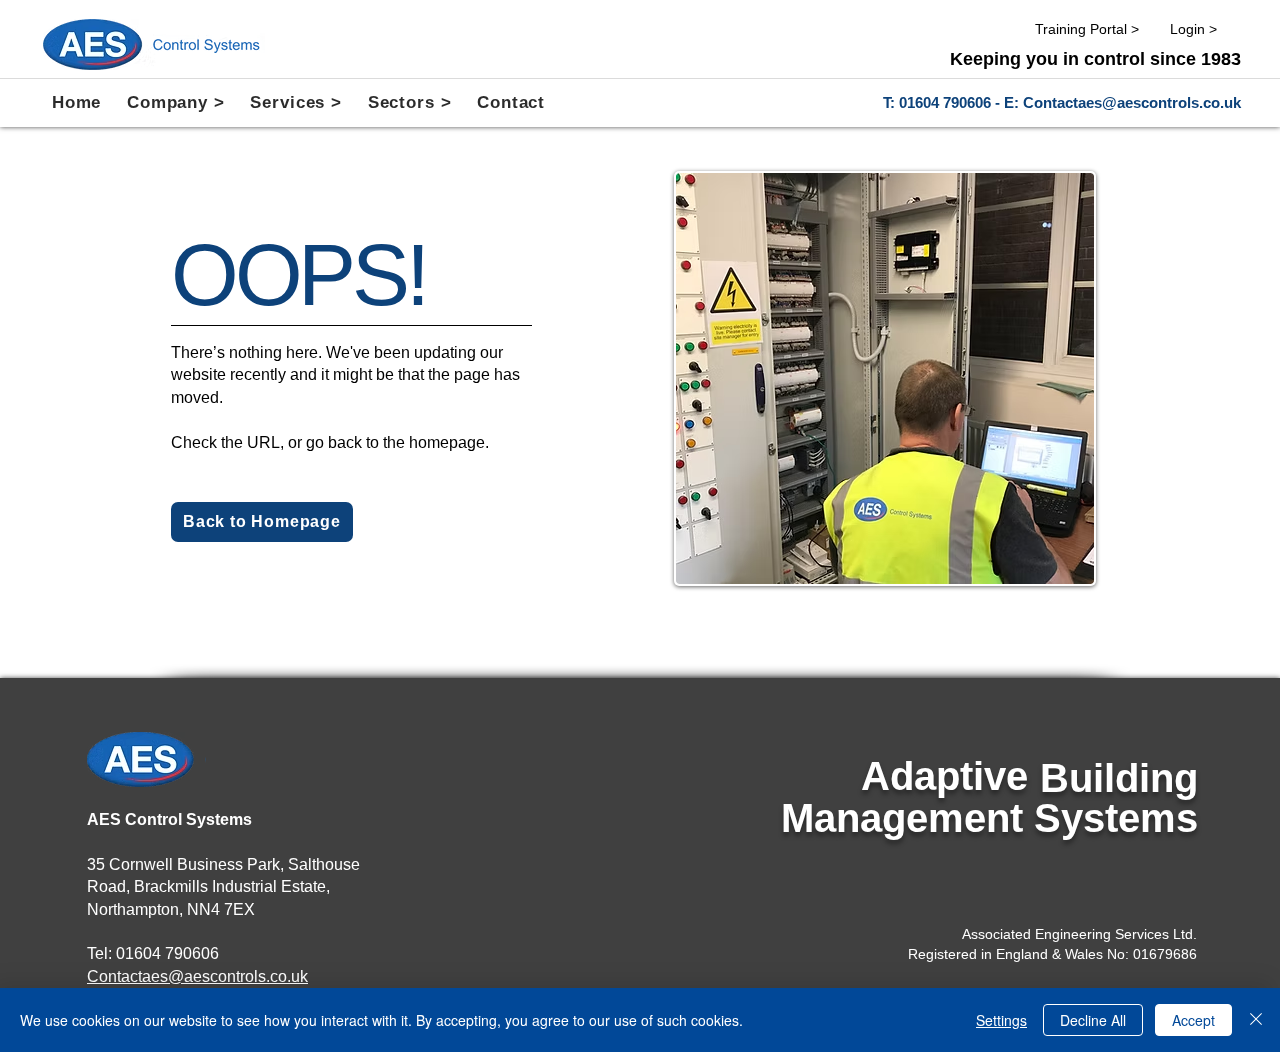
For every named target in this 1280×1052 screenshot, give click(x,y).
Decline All (1093, 1020)
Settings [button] (1001, 1020)
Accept (1193, 1020)
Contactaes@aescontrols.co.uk (1132, 102)
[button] (175, 103)
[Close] (1256, 1020)
